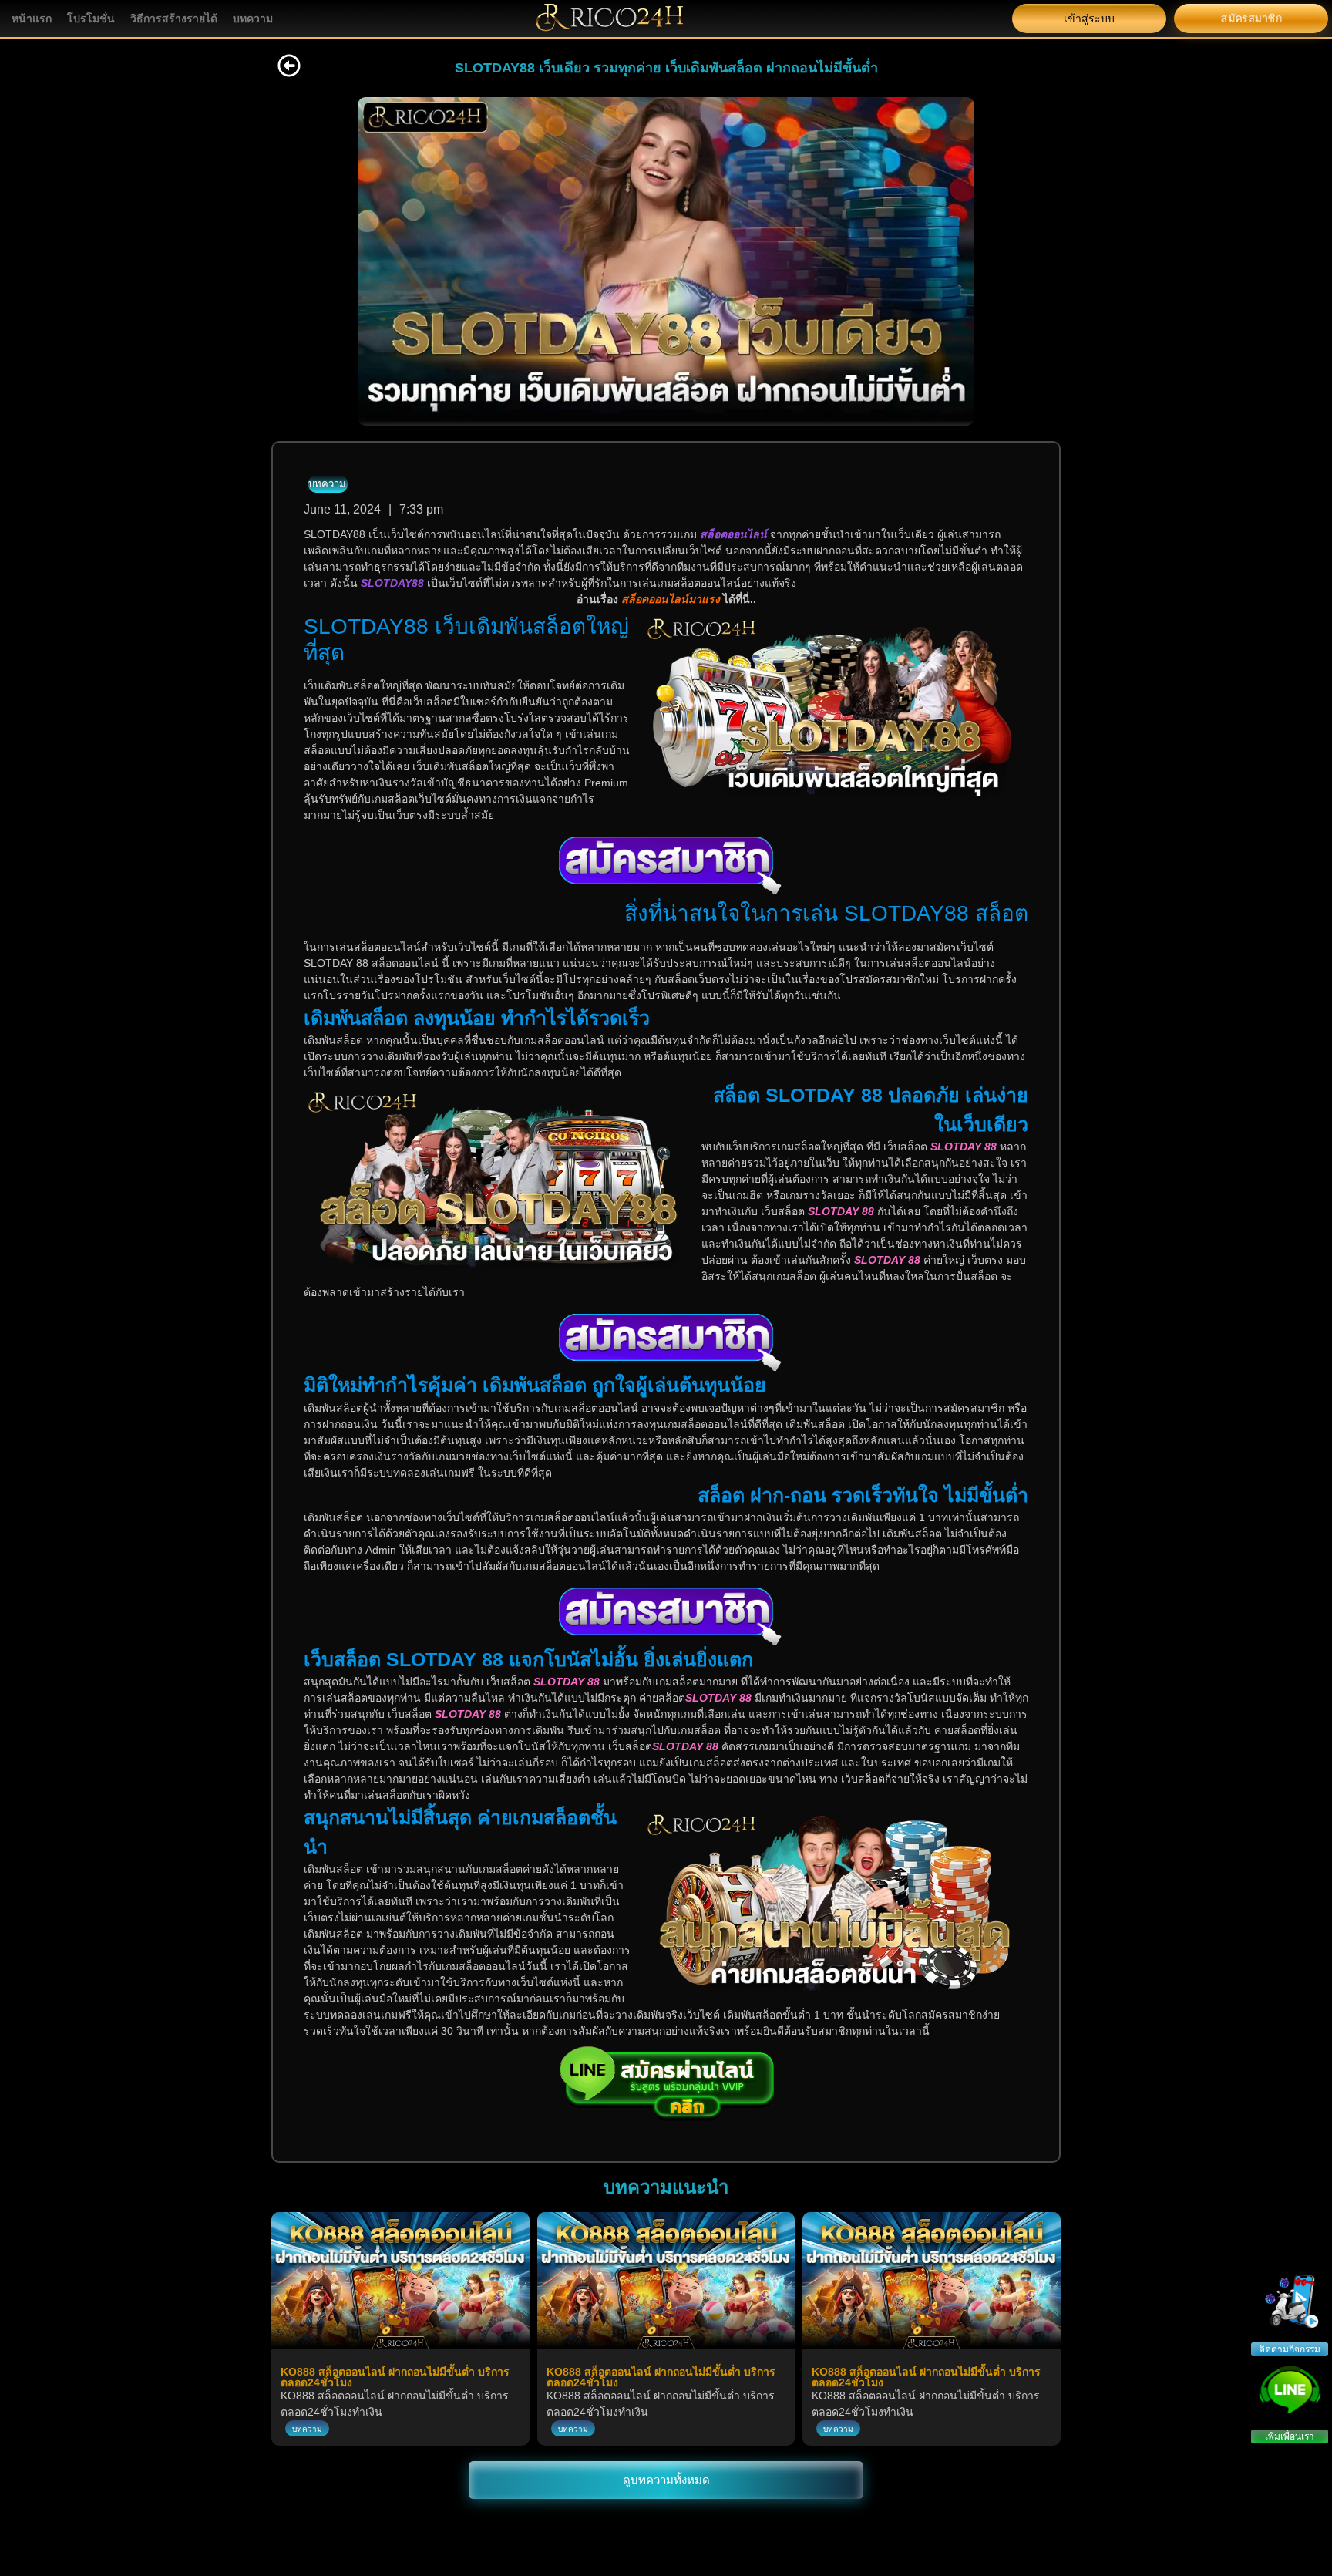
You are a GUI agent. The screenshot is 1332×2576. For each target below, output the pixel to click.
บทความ (253, 19)
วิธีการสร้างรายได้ (174, 19)
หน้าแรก (32, 19)
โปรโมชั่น (91, 19)
